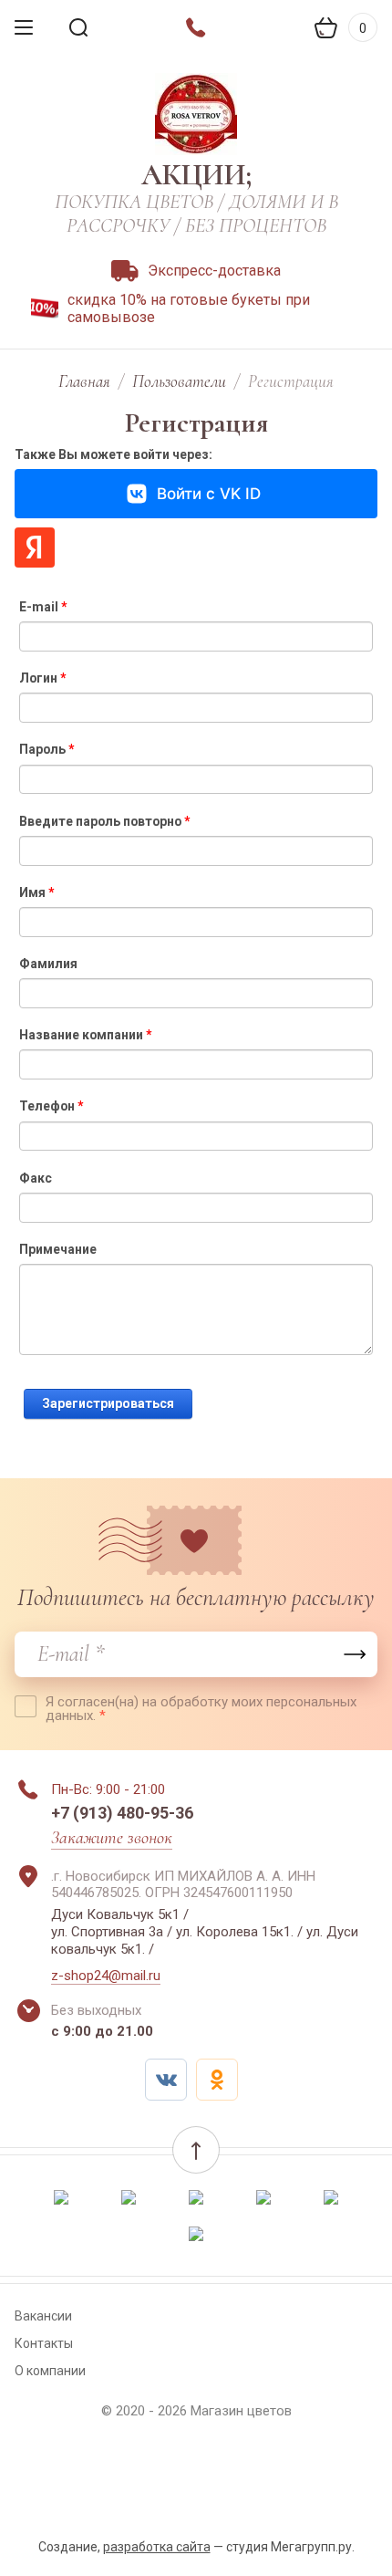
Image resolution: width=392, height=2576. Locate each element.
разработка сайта (157, 2547)
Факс (36, 1178)
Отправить (355, 1654)
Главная (84, 381)
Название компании (85, 1035)
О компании (50, 2371)
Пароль (46, 749)
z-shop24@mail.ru (106, 1976)
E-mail (43, 607)
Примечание (58, 1249)
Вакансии (43, 2316)
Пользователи (179, 381)
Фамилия (48, 964)
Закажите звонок (112, 1838)
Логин (42, 678)
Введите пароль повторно (104, 821)
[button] (196, 2150)
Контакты (44, 2343)
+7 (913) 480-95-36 (122, 1813)
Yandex (35, 548)
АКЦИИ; (196, 175)
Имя (36, 892)
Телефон (51, 1106)
